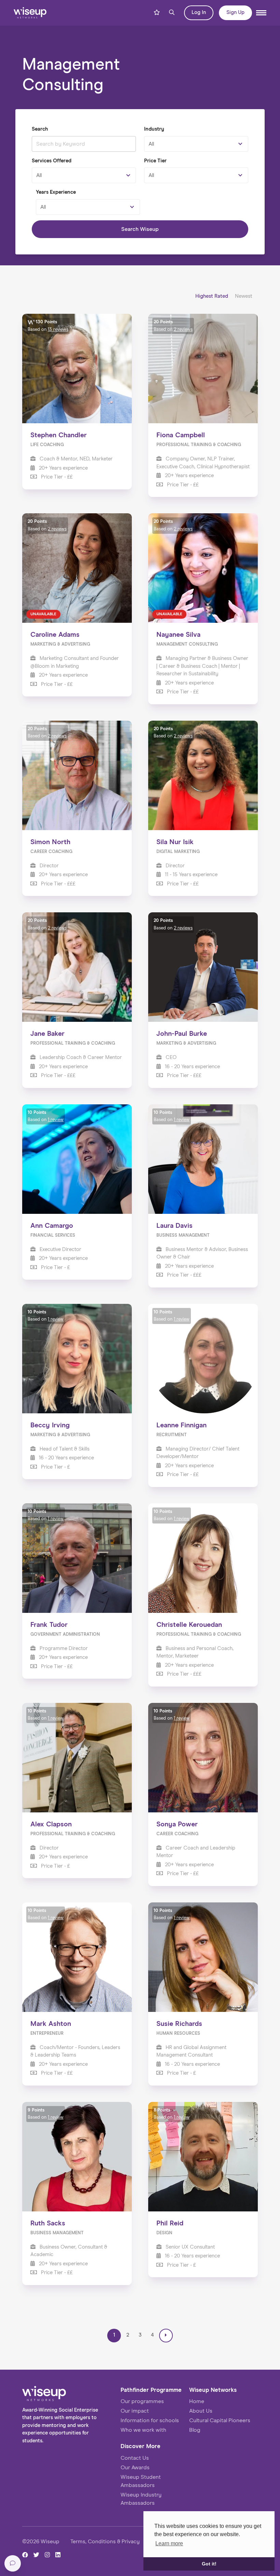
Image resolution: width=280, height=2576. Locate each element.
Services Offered (52, 161)
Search (40, 129)
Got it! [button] (209, 2564)
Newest (244, 296)
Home (197, 2401)
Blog (195, 2430)
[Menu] (261, 13)
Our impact (135, 2411)
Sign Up (235, 12)
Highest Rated (212, 296)
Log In (199, 12)
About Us (201, 2411)
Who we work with (143, 2430)
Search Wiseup (140, 229)
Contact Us (135, 2458)
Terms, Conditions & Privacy (105, 2542)
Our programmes (142, 2401)
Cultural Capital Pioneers (220, 2420)
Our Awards (135, 2468)
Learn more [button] (169, 2543)
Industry (154, 129)
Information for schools (150, 2420)
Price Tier (155, 161)
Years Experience (56, 192)
